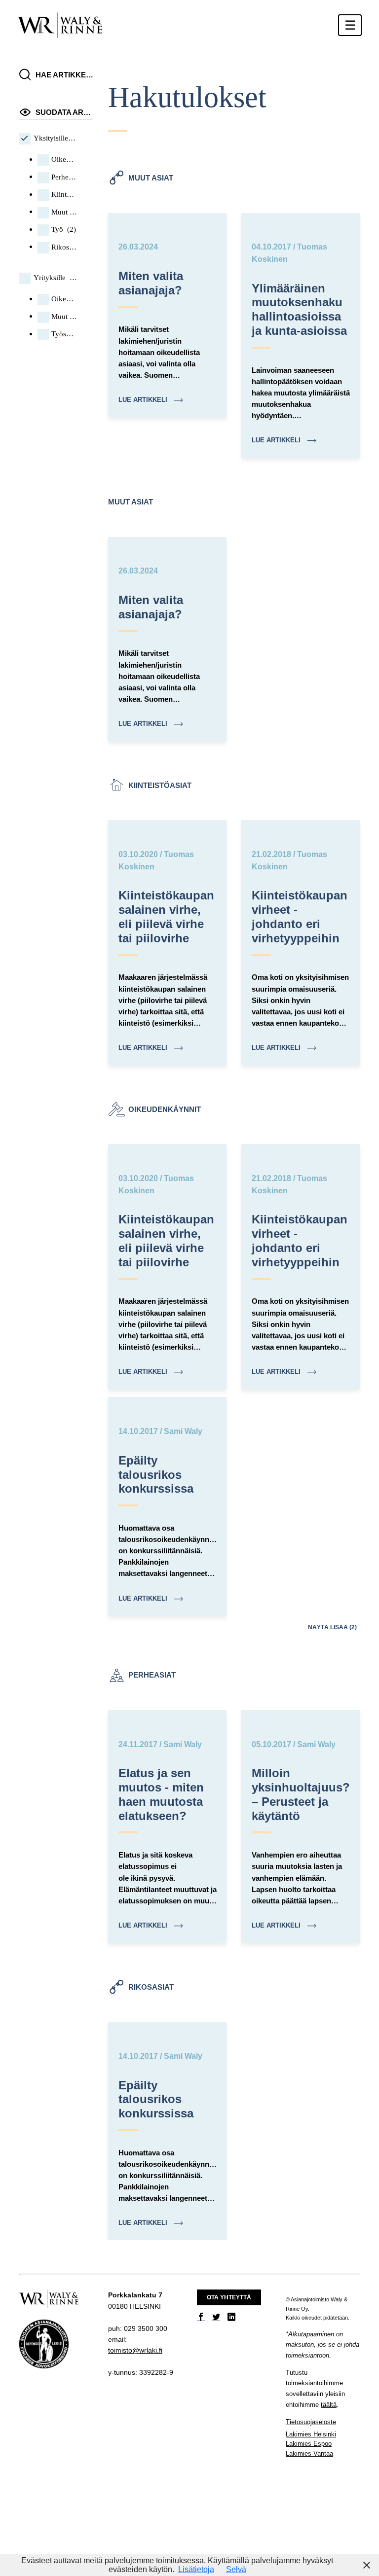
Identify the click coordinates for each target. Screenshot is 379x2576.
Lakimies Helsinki (311, 2434)
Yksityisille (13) (55, 138)
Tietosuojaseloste (311, 2422)
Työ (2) (64, 229)
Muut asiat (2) (64, 212)
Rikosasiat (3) (64, 247)
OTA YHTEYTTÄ (229, 2297)
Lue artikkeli (144, 400)
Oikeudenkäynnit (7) (64, 159)
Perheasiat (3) (64, 177)
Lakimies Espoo (309, 2444)
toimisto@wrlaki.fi (135, 2350)
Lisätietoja (196, 2569)
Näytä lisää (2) (332, 1627)
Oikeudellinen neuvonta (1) (64, 299)
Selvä (236, 2569)
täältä (329, 2405)
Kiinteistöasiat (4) (64, 194)
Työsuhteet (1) (64, 334)
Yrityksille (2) (55, 278)
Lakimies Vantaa (309, 2453)
